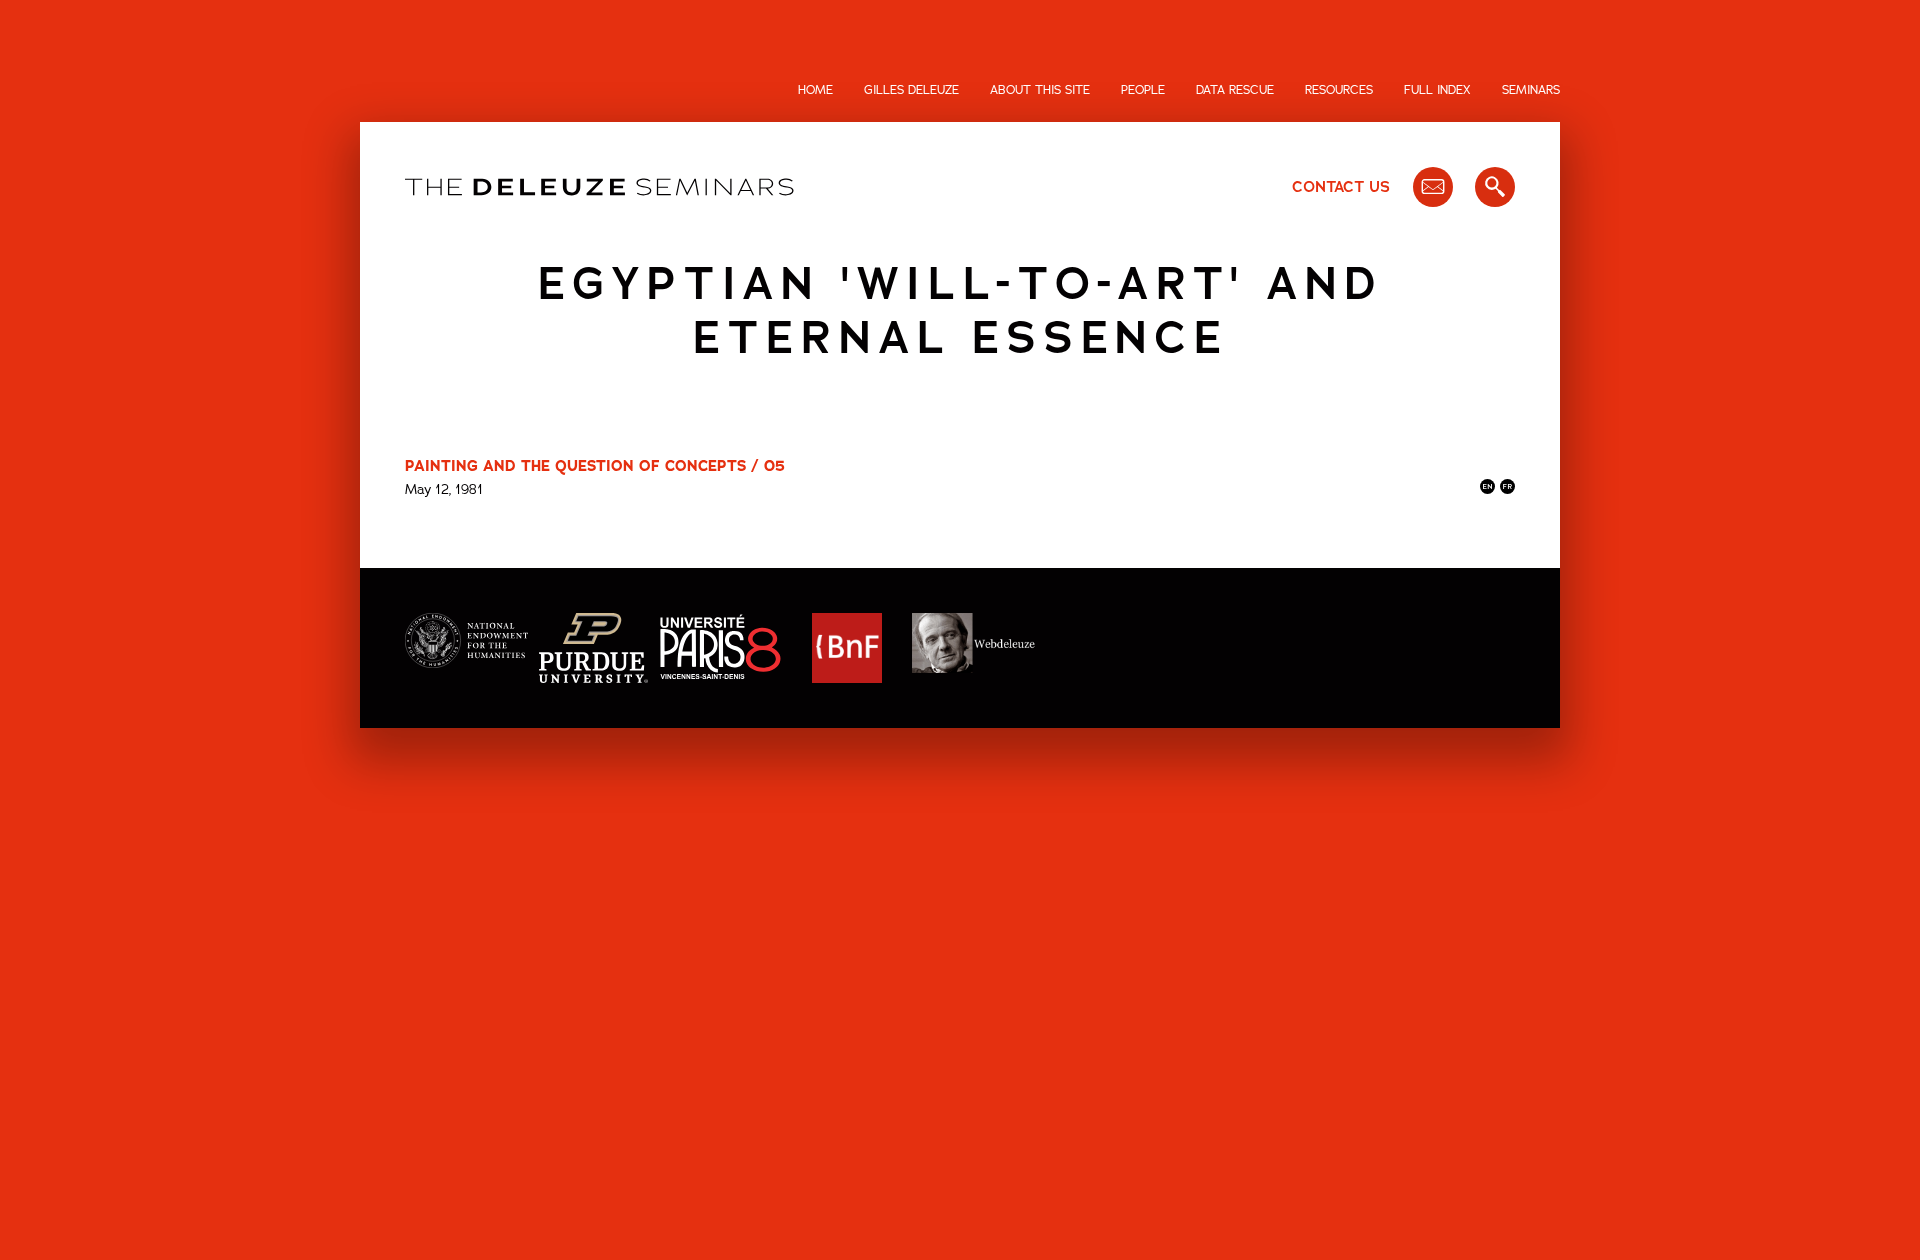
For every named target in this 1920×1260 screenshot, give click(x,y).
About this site (1040, 90)
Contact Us (1341, 187)
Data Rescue (1235, 90)
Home (815, 90)
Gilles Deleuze (911, 90)
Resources (1339, 90)
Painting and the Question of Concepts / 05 (595, 466)
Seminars (1531, 90)
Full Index (1437, 90)
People (1143, 90)
